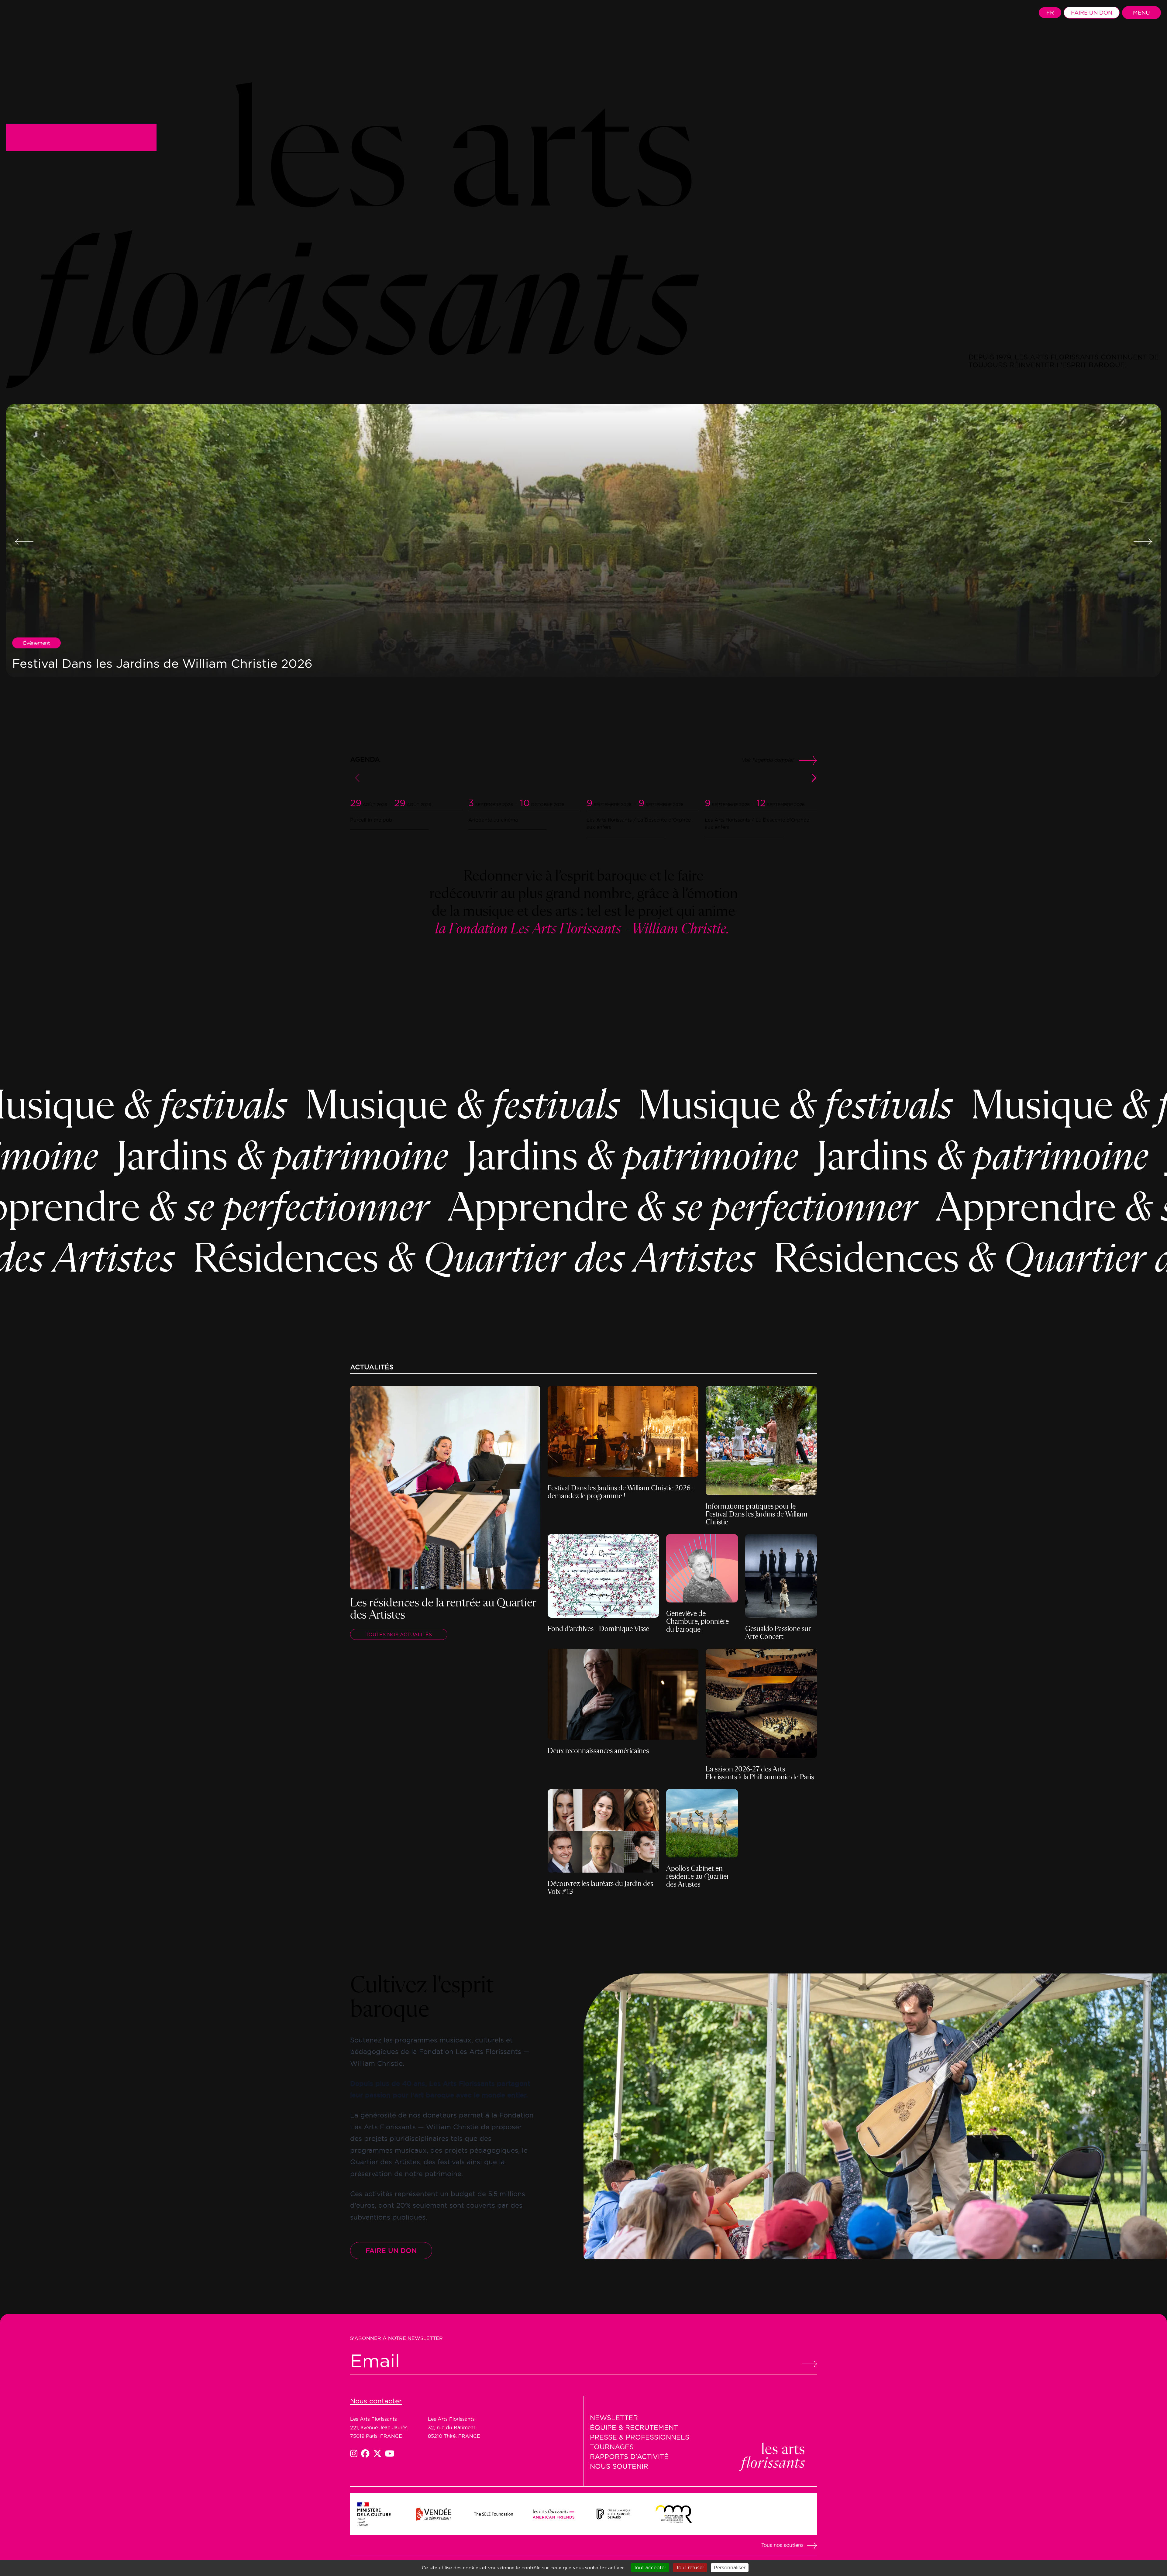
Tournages (612, 2447)
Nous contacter (376, 2401)
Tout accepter (650, 2567)
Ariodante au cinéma (493, 820)
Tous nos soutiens (782, 2545)
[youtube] (390, 2454)
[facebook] (367, 2454)
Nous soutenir (619, 2466)
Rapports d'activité (629, 2457)
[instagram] (356, 2454)
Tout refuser (690, 2567)
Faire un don (1092, 13)
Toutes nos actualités (399, 1634)
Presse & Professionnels (640, 2437)
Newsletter (614, 2418)
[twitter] (379, 2454)
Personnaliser (730, 2567)
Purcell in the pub (371, 820)
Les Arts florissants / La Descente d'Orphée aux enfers (639, 823)
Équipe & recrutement (634, 2427)
